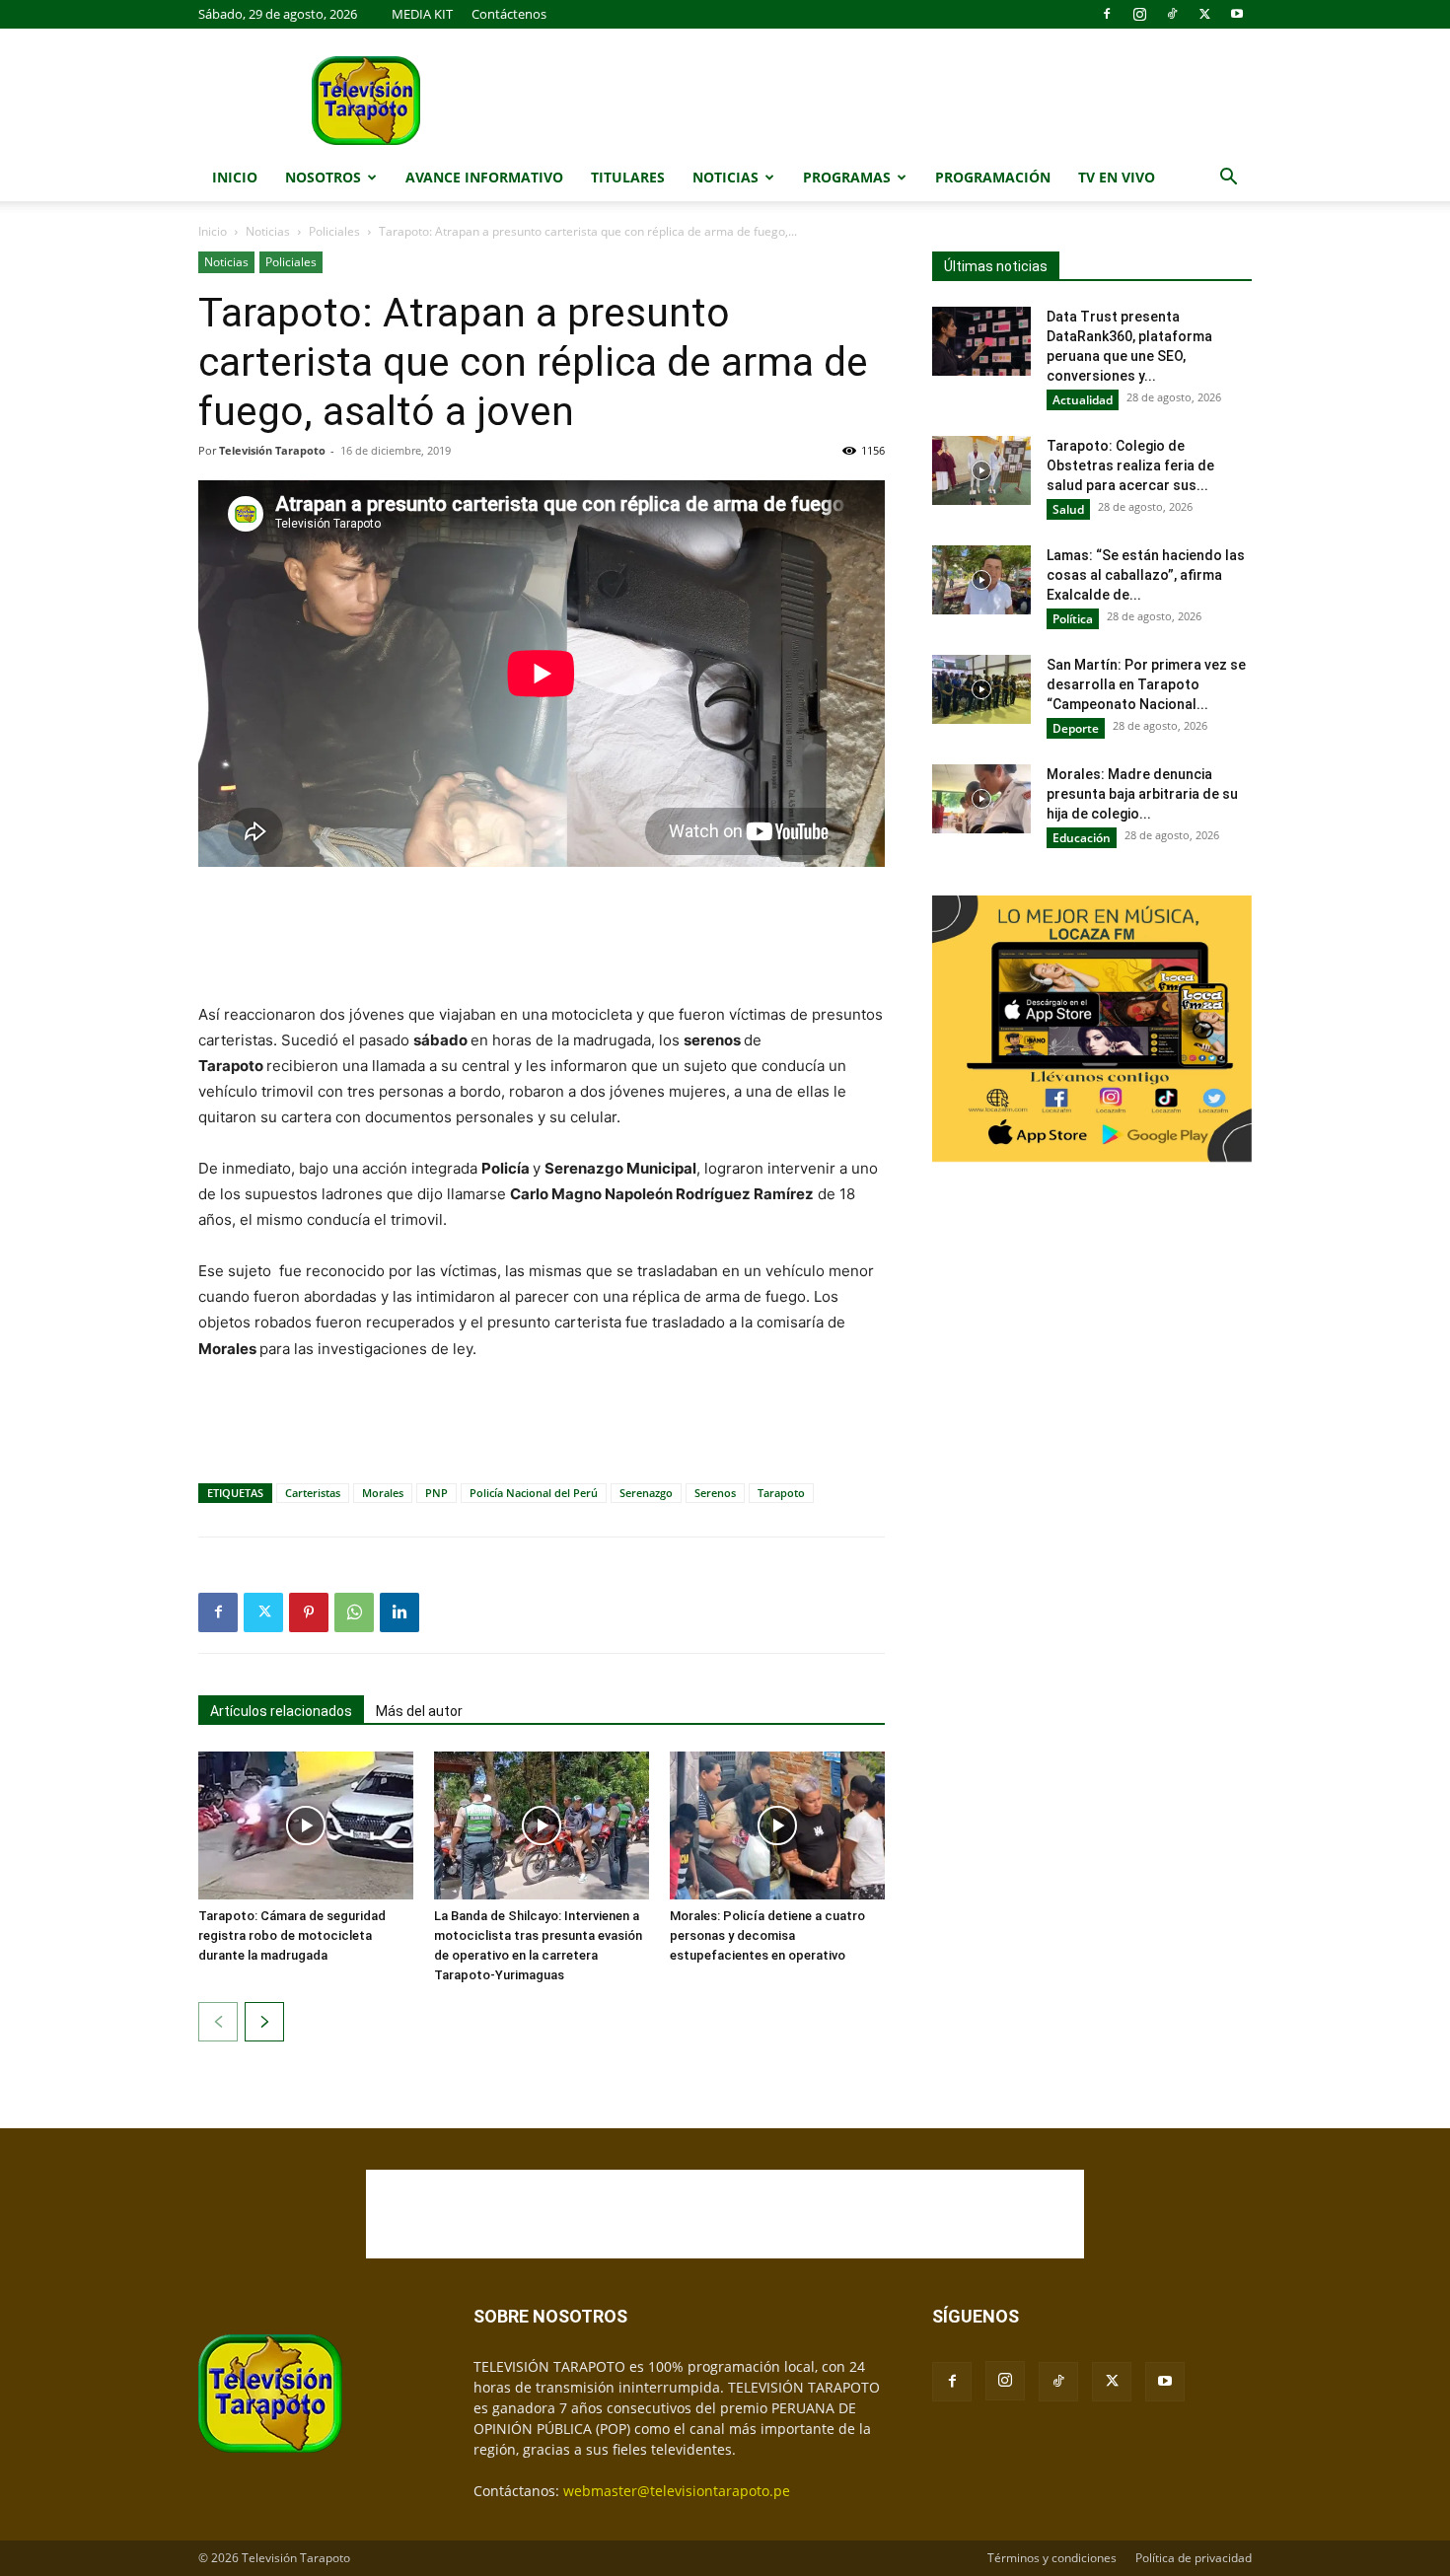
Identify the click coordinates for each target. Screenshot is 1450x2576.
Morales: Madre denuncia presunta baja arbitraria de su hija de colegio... (1142, 794)
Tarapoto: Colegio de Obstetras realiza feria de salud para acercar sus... (1130, 465)
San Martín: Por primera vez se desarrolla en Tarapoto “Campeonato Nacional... (1146, 684)
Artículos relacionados (281, 1711)
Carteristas (313, 1493)
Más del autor (419, 1711)
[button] (1228, 179)
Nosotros (323, 177)
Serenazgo (646, 1493)
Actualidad (1083, 400)
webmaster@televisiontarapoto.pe (677, 2491)
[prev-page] (218, 2022)
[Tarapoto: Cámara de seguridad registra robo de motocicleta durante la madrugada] (306, 1825)
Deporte (1076, 728)
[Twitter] (1204, 14)
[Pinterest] (309, 1612)
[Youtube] (1237, 14)
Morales (383, 1493)
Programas (847, 177)
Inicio (235, 177)
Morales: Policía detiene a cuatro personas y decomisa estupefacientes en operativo (767, 1935)
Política (1073, 619)
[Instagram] (1139, 14)
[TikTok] (1172, 14)
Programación (993, 177)
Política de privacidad (1194, 2558)
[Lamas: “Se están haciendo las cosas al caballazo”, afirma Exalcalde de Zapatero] (981, 580)
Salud (1068, 509)
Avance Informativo (484, 177)
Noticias (725, 177)
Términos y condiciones (1052, 2558)
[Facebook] (1107, 14)
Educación (1082, 838)
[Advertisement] (542, 937)
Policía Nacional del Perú (534, 1493)
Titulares (628, 177)
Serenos (715, 1493)
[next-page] (264, 2022)
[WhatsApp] (354, 1612)
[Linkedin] (399, 1612)
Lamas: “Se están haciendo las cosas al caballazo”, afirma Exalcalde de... (1146, 575)
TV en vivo (1117, 177)
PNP (436, 1493)
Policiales (334, 231)
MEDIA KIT (422, 14)
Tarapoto (781, 1493)
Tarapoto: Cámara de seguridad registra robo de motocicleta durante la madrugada (292, 1935)
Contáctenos (509, 14)
